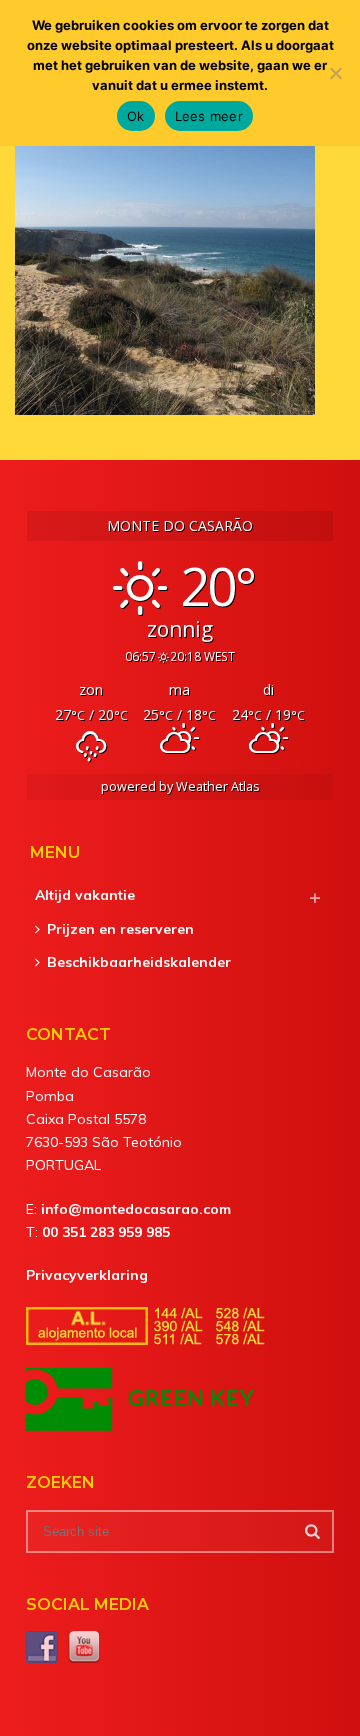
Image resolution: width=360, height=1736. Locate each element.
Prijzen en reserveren (120, 929)
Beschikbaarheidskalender (139, 962)
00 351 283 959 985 (106, 1232)
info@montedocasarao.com (136, 1209)
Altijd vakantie (85, 895)
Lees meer (209, 116)
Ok (136, 116)
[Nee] (335, 73)
